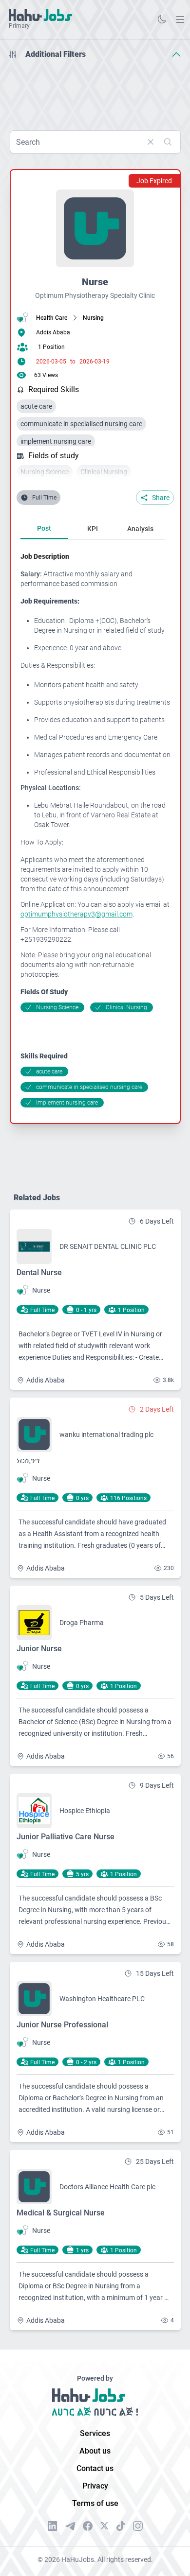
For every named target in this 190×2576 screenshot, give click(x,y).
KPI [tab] (93, 529)
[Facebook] (88, 2526)
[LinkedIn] (53, 2526)
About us (95, 2451)
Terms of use (95, 2503)
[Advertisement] (95, 91)
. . (180, 19)
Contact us (95, 2468)
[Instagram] (138, 2526)
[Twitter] (104, 2526)
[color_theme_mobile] (162, 19)
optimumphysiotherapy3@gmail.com (76, 914)
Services (95, 2433)
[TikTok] (121, 2526)
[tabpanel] (96, 830)
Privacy (95, 2486)
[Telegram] (70, 2526)
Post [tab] (44, 528)
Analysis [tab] (140, 529)
